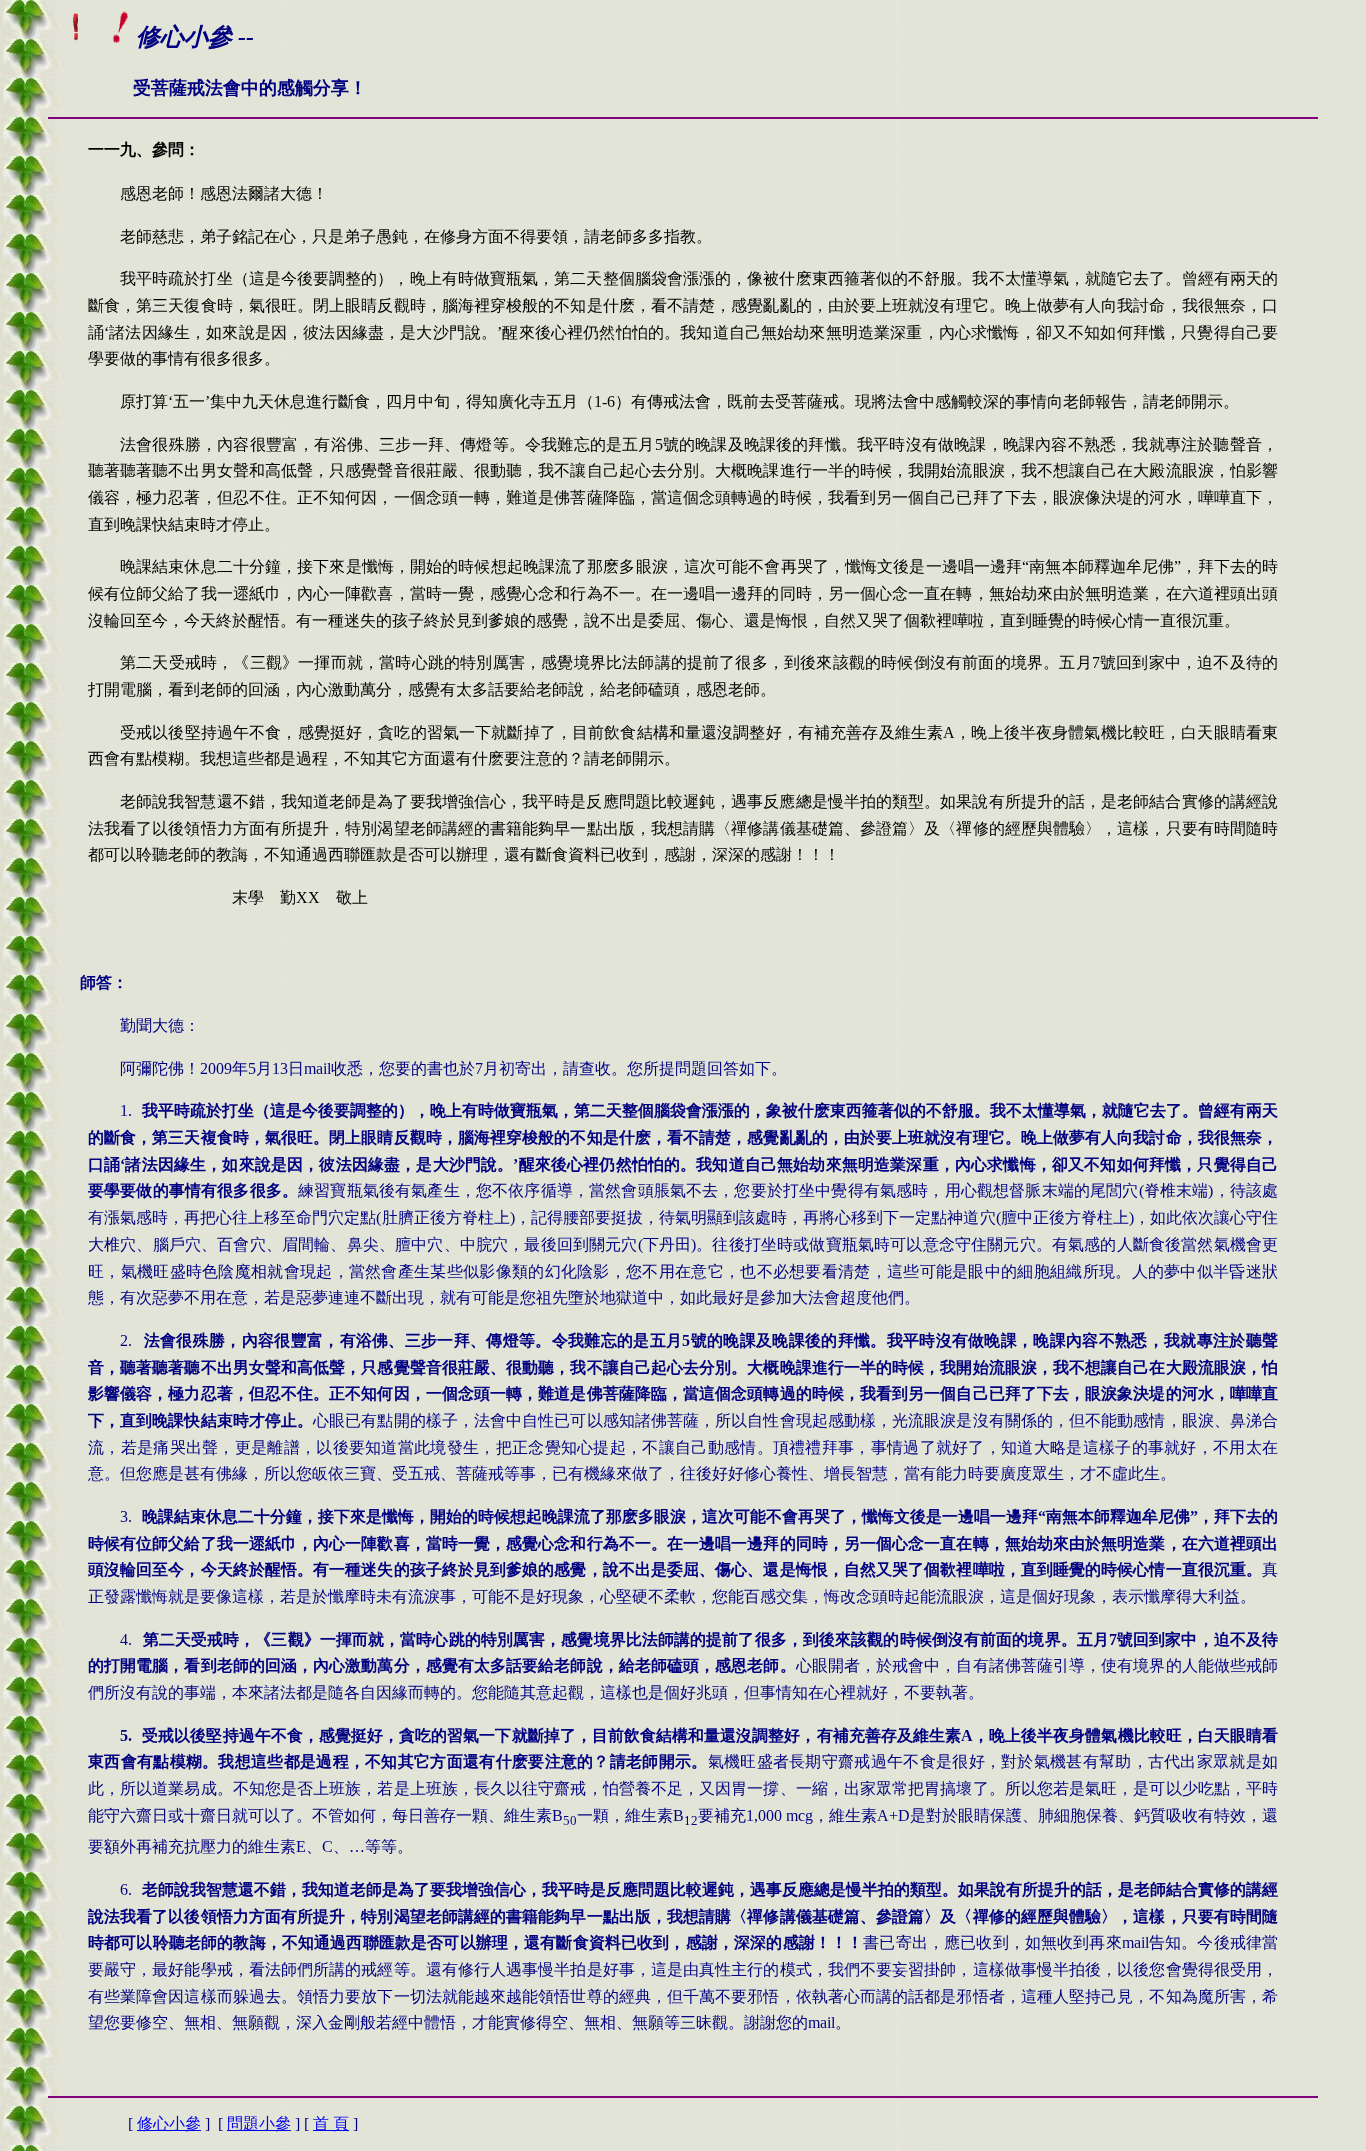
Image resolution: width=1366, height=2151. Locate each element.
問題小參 (259, 2123)
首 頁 (331, 2123)
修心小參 (169, 2123)
